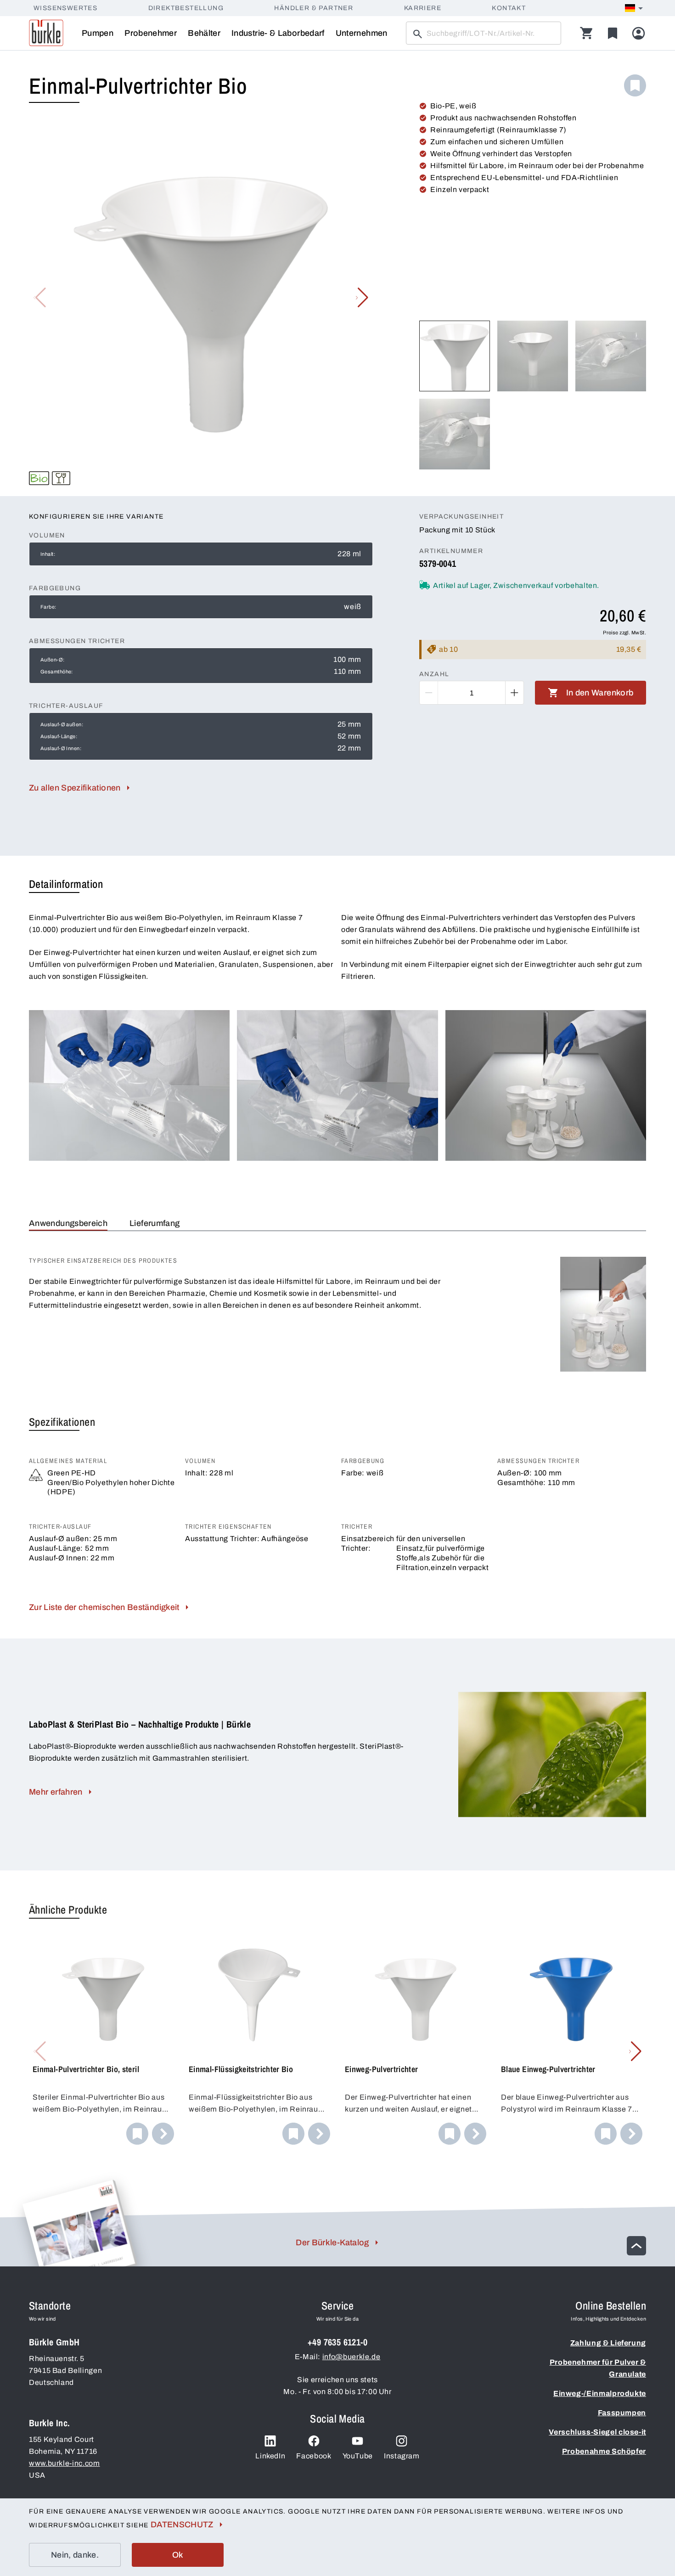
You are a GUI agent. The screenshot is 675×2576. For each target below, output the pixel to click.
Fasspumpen (622, 2413)
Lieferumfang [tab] (155, 1223)
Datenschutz (182, 2525)
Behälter (204, 33)
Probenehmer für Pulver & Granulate (598, 2368)
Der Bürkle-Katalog (332, 2243)
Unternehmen (362, 33)
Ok (178, 2555)
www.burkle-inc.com (65, 2463)
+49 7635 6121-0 (337, 2342)
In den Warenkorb (600, 693)
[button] (362, 298)
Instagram (402, 2456)
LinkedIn (270, 2456)
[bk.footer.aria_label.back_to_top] (636, 2246)
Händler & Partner (314, 8)
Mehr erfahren (56, 1792)
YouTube (358, 2456)
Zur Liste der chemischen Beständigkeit (104, 1607)
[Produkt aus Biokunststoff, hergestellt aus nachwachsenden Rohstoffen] (39, 478)
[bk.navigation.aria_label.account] (638, 33)
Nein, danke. (75, 2555)
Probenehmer (151, 33)
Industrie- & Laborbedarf (278, 33)
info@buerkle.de (352, 2357)
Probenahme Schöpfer (604, 2451)
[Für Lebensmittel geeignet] (61, 478)
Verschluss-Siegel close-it (597, 2432)
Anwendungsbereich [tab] (68, 1223)
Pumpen (98, 33)
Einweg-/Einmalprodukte (600, 2393)
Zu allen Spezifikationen (75, 788)
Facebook (314, 2456)
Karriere (423, 8)
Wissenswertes (65, 8)
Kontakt (509, 8)
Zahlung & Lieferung (608, 2343)
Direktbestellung (186, 8)
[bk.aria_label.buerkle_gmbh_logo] (46, 33)
